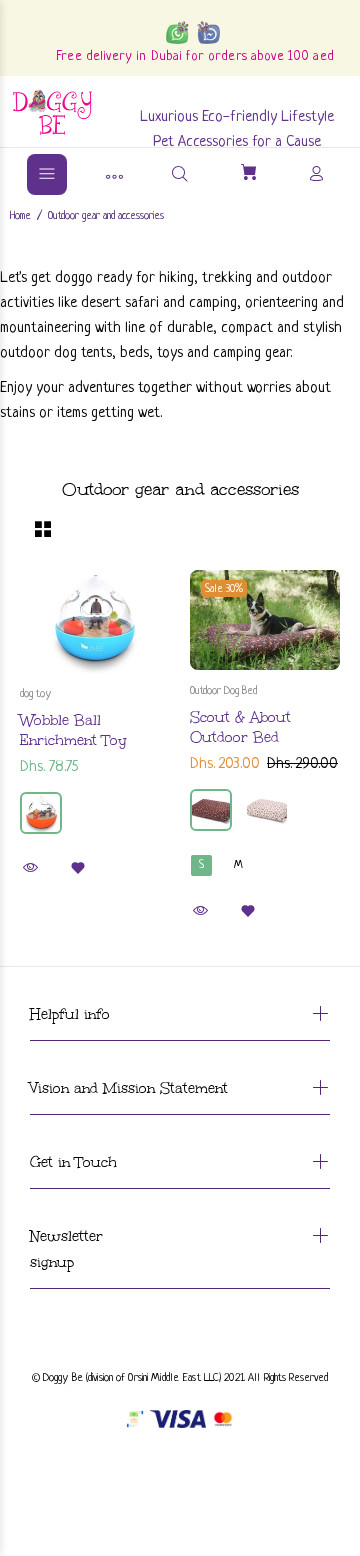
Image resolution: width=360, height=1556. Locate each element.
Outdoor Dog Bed (223, 691)
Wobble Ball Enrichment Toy (73, 730)
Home (20, 216)
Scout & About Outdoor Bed (240, 727)
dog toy (35, 694)
